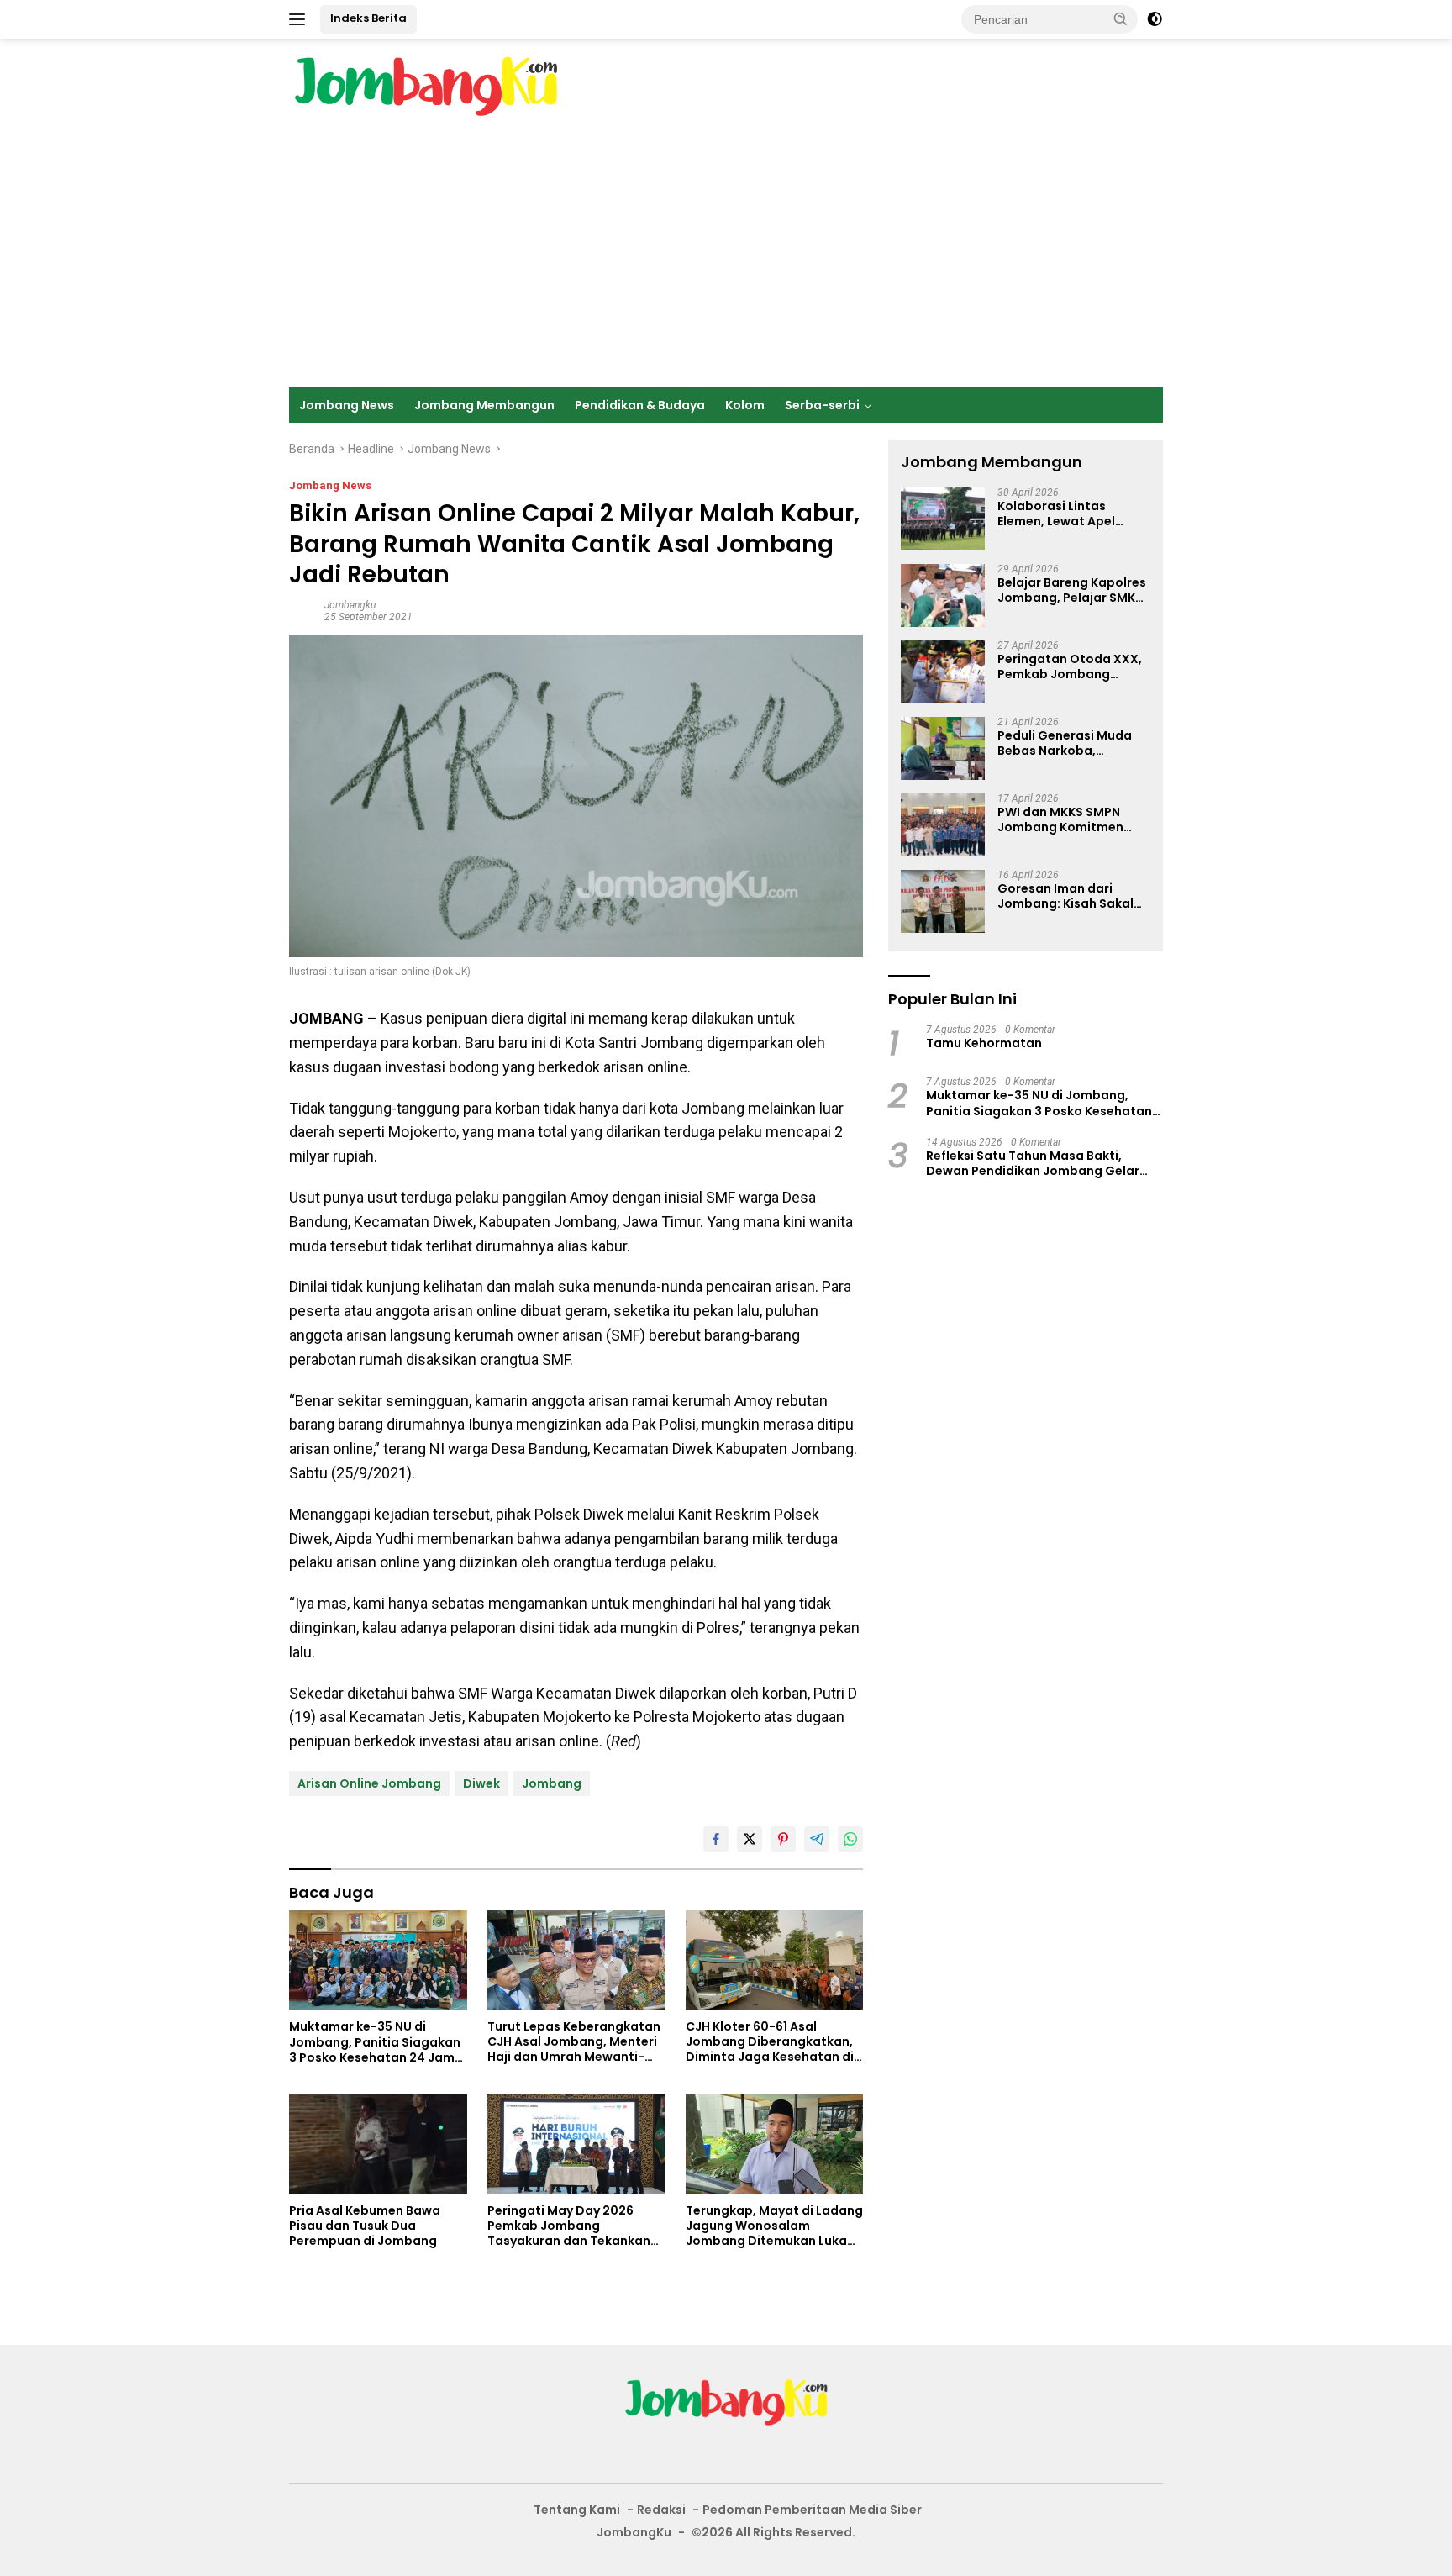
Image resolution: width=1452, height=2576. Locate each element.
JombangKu (634, 2532)
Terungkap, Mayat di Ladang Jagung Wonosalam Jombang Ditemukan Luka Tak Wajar (774, 2226)
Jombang (552, 1783)
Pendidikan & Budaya (640, 405)
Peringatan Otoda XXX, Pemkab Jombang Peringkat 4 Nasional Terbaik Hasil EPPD (1070, 667)
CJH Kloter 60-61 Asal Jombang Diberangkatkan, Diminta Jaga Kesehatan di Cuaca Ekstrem (770, 2042)
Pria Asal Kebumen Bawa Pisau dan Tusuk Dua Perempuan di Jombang (365, 2226)
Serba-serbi (822, 405)
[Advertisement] (726, 261)
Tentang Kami (577, 2510)
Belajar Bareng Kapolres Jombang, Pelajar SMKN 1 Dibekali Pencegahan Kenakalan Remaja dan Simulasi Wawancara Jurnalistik (1072, 591)
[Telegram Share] (817, 1839)
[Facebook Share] (716, 1839)
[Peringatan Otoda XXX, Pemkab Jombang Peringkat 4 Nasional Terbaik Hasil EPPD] (943, 672)
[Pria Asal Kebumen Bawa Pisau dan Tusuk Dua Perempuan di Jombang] (378, 2144)
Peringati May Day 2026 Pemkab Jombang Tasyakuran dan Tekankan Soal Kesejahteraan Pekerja (573, 2226)
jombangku (350, 605)
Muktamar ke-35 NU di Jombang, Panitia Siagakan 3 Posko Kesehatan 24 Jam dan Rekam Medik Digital (375, 2042)
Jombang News (347, 405)
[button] (1121, 18)
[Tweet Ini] (750, 1839)
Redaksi (661, 2510)
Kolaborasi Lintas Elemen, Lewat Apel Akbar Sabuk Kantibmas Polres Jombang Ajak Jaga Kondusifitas (1072, 514)
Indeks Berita (368, 18)
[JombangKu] (426, 86)
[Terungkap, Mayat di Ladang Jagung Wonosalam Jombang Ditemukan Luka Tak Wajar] (775, 2144)
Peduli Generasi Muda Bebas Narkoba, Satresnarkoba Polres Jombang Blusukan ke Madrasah (1065, 744)
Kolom (745, 405)
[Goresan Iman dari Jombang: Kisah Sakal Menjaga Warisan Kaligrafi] (943, 901)
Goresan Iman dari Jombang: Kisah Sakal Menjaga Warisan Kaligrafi (1065, 897)
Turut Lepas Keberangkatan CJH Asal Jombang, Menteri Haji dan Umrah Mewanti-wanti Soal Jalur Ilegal (574, 2042)
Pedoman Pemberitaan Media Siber (812, 2510)
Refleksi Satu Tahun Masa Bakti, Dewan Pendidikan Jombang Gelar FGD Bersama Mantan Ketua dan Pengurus (1033, 1163)
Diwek (481, 1783)
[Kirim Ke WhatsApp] (850, 1839)
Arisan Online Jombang (369, 1783)
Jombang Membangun (484, 405)
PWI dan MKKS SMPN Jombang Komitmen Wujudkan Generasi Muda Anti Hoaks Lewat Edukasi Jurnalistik (1070, 820)
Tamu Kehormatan (984, 1044)
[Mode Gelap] (1155, 19)
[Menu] (300, 19)
